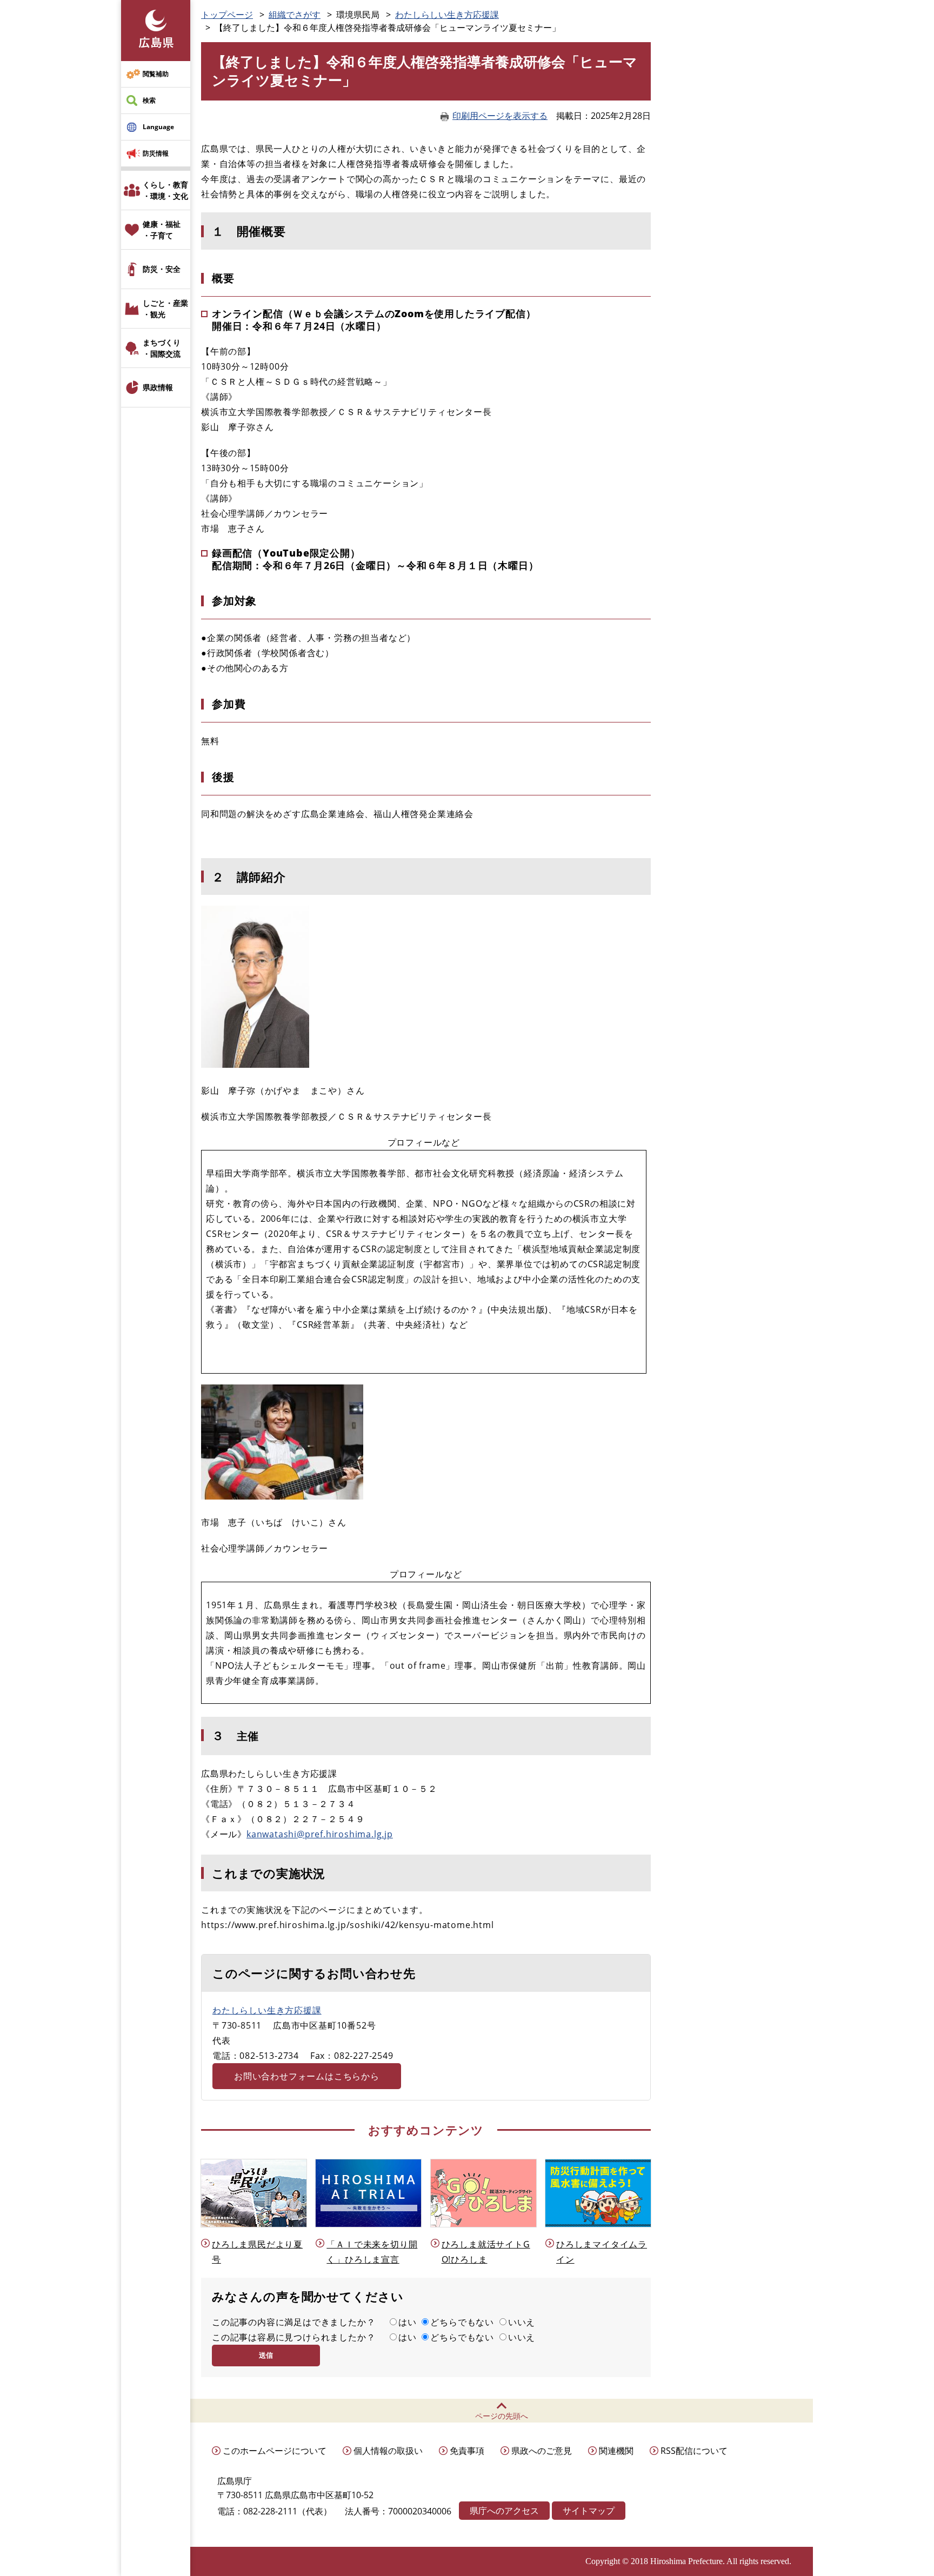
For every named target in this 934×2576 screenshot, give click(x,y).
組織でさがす (295, 15)
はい (408, 2322)
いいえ (522, 2322)
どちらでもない (462, 2322)
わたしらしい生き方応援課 (447, 15)
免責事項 (467, 2451)
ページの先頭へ (502, 2416)
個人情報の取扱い (388, 2451)
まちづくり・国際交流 (162, 348)
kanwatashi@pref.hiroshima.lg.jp (320, 1834)
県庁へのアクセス (504, 2511)
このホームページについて (275, 2451)
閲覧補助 (156, 74)
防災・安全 (162, 269)
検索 (149, 100)
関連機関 (616, 2451)
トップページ (227, 15)
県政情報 (158, 387)
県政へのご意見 (542, 2451)
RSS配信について (694, 2451)
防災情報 (156, 153)
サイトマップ (589, 2511)
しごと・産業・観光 (165, 309)
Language (158, 127)
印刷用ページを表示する (500, 116)
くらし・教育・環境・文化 (165, 190)
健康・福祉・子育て (162, 230)
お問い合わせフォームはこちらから (307, 2076)
